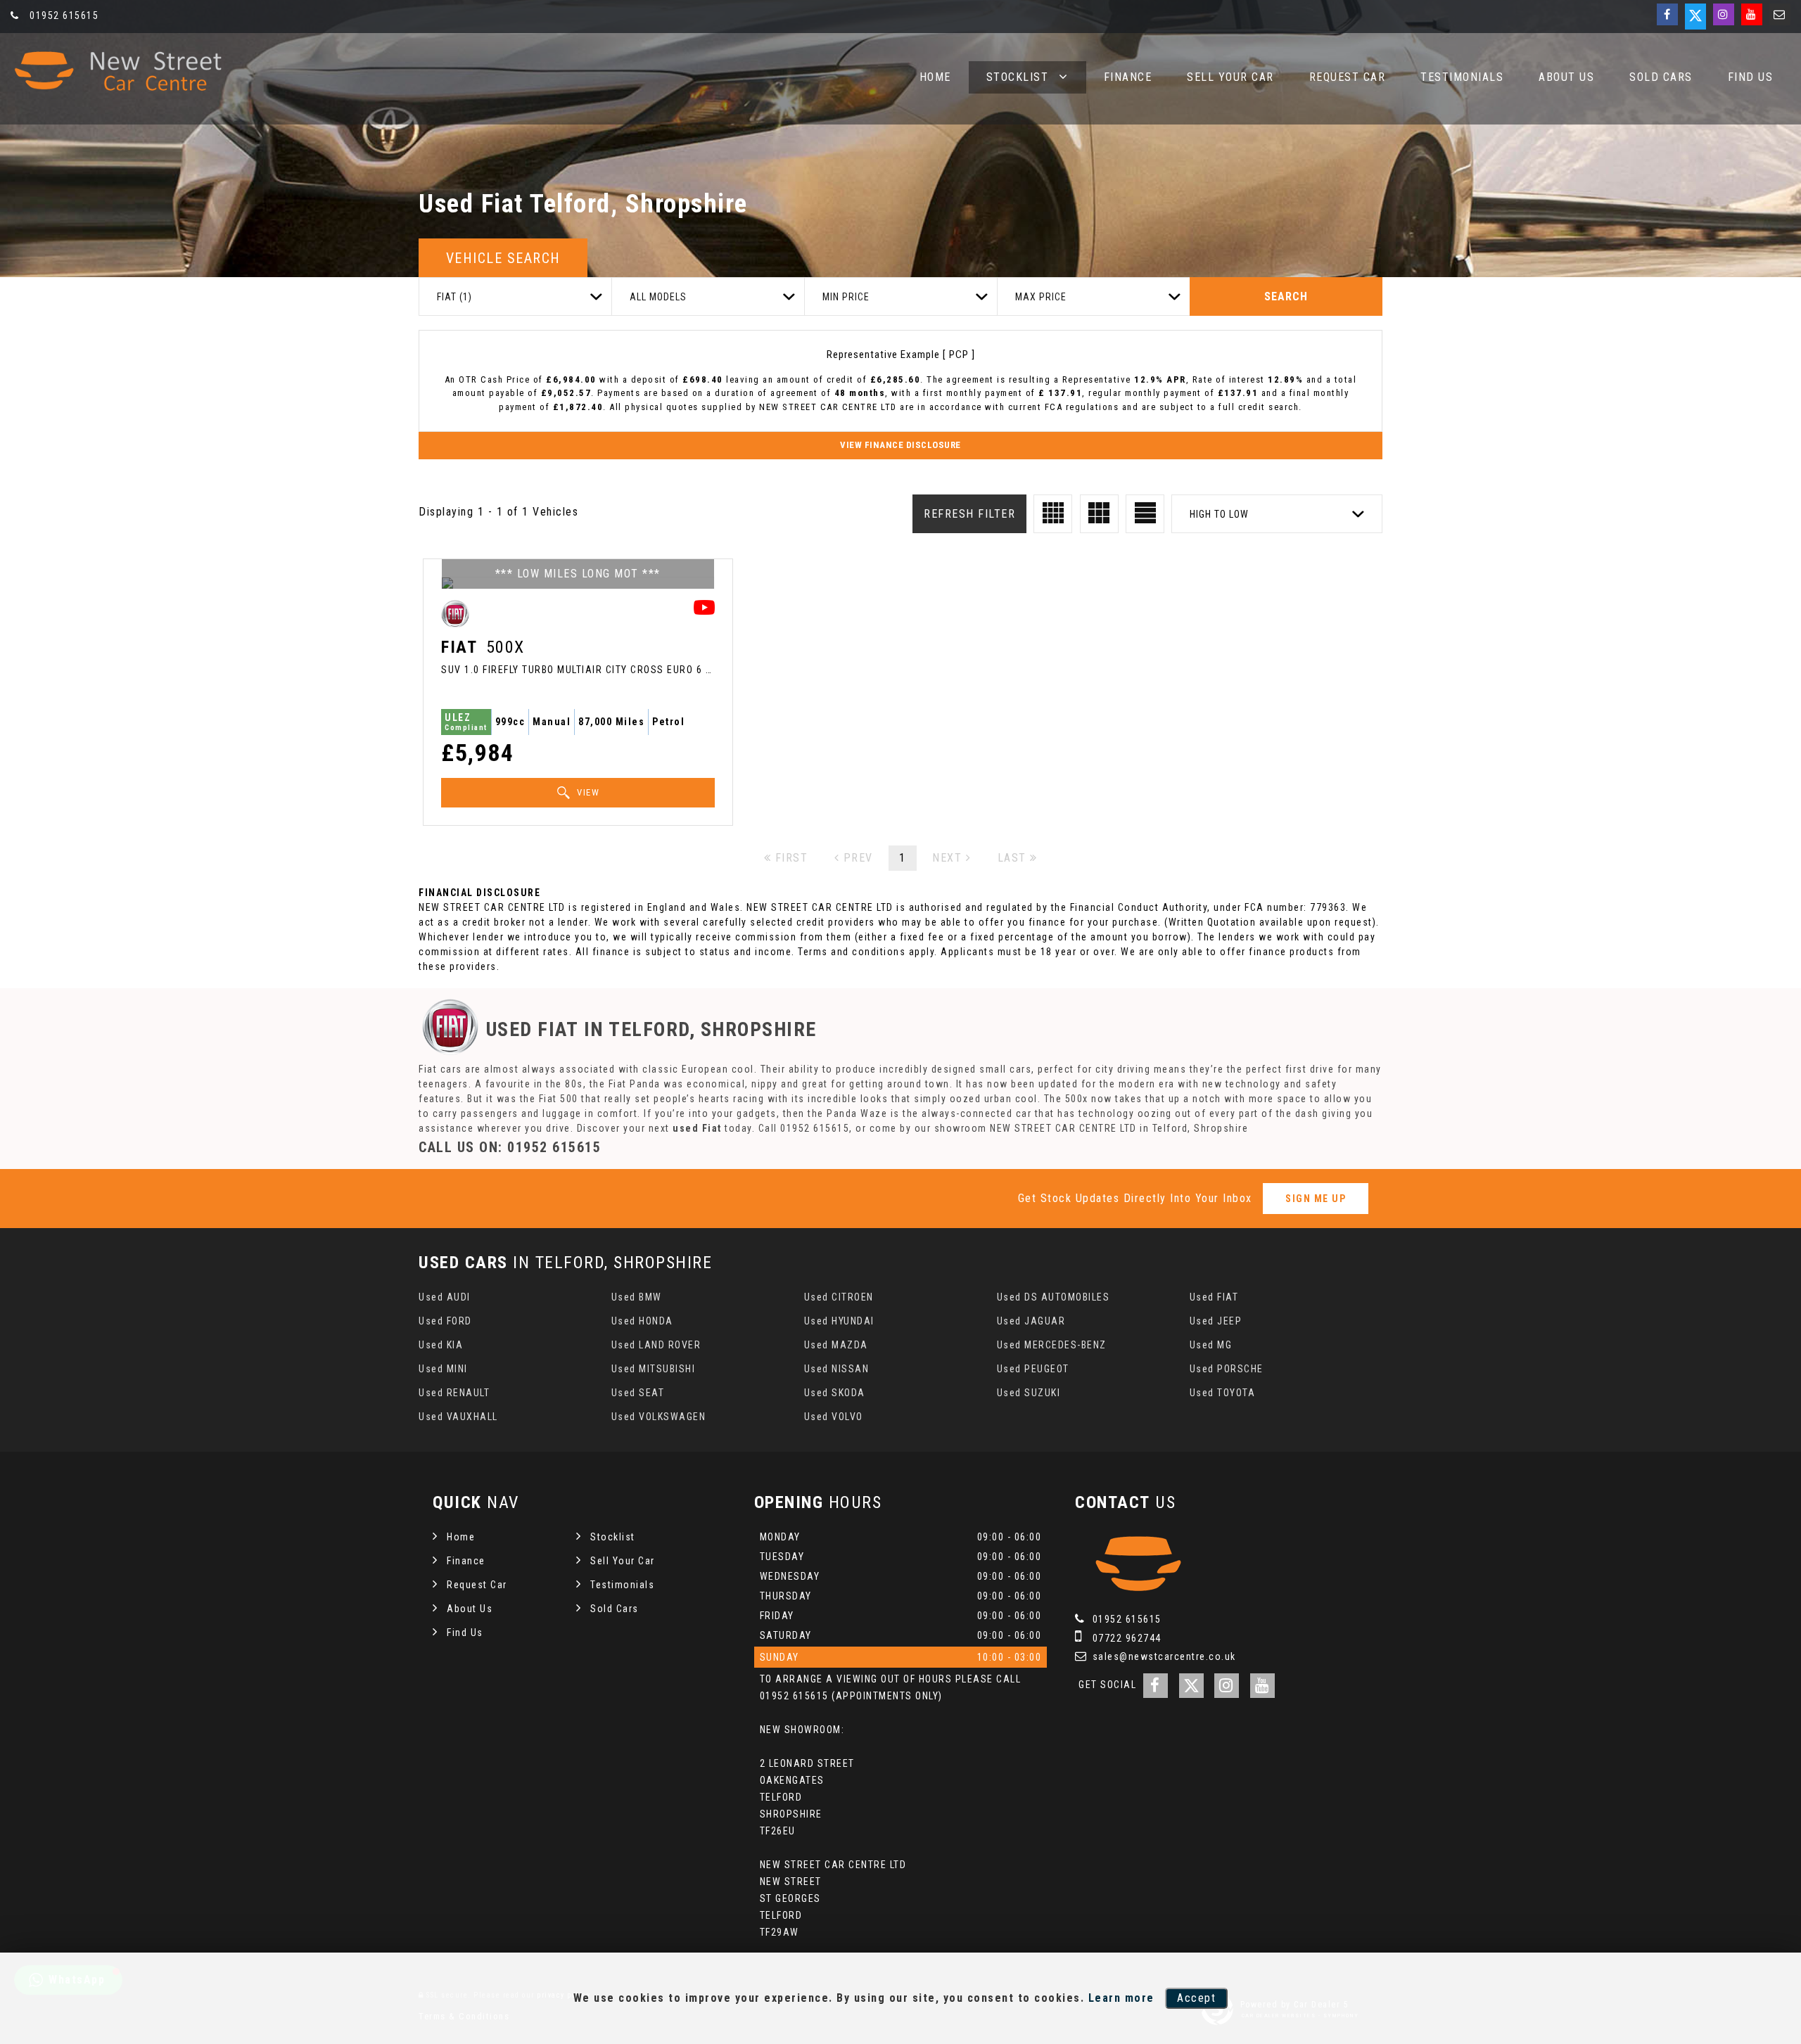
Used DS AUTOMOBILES (1054, 1297)
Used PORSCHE (1227, 1369)
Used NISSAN (837, 1369)
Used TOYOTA (1223, 1393)
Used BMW (637, 1297)
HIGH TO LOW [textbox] (1219, 514)
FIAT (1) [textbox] (454, 297)
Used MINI (443, 1369)
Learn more (1121, 1998)
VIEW (587, 792)
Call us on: (510, 1147)
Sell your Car (1230, 77)
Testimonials (1462, 77)
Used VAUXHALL (458, 1417)
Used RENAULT (454, 1393)
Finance (1128, 77)
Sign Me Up (1316, 1199)
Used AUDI (445, 1297)
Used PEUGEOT (1033, 1369)
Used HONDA (642, 1321)
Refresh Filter (969, 514)
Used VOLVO (834, 1417)
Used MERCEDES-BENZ (1052, 1345)
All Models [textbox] (658, 297)
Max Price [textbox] (1041, 297)
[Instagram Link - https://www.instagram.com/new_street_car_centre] (1724, 14)
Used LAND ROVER (656, 1345)
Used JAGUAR (1031, 1321)
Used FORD (445, 1321)
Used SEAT (638, 1393)
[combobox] (515, 296)
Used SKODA (835, 1393)
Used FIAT (1214, 1297)
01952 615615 (63, 15)
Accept (1196, 1998)
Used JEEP (1216, 1321)
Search (1286, 296)
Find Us (1751, 77)
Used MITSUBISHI (654, 1369)
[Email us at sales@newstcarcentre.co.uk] (1780, 14)
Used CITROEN (839, 1297)
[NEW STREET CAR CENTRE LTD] (116, 71)
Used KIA (441, 1345)
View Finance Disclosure (900, 445)
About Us (1566, 77)
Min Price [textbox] (846, 297)
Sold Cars (1661, 77)
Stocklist (1018, 77)
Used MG (1211, 1345)
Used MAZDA (836, 1345)
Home (935, 77)
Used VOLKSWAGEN (659, 1417)
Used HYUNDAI (839, 1321)
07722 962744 (1125, 1638)
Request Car (1348, 77)
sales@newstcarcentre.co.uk (1163, 1656)
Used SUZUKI (1029, 1393)
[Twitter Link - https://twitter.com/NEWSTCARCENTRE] (1695, 17)
